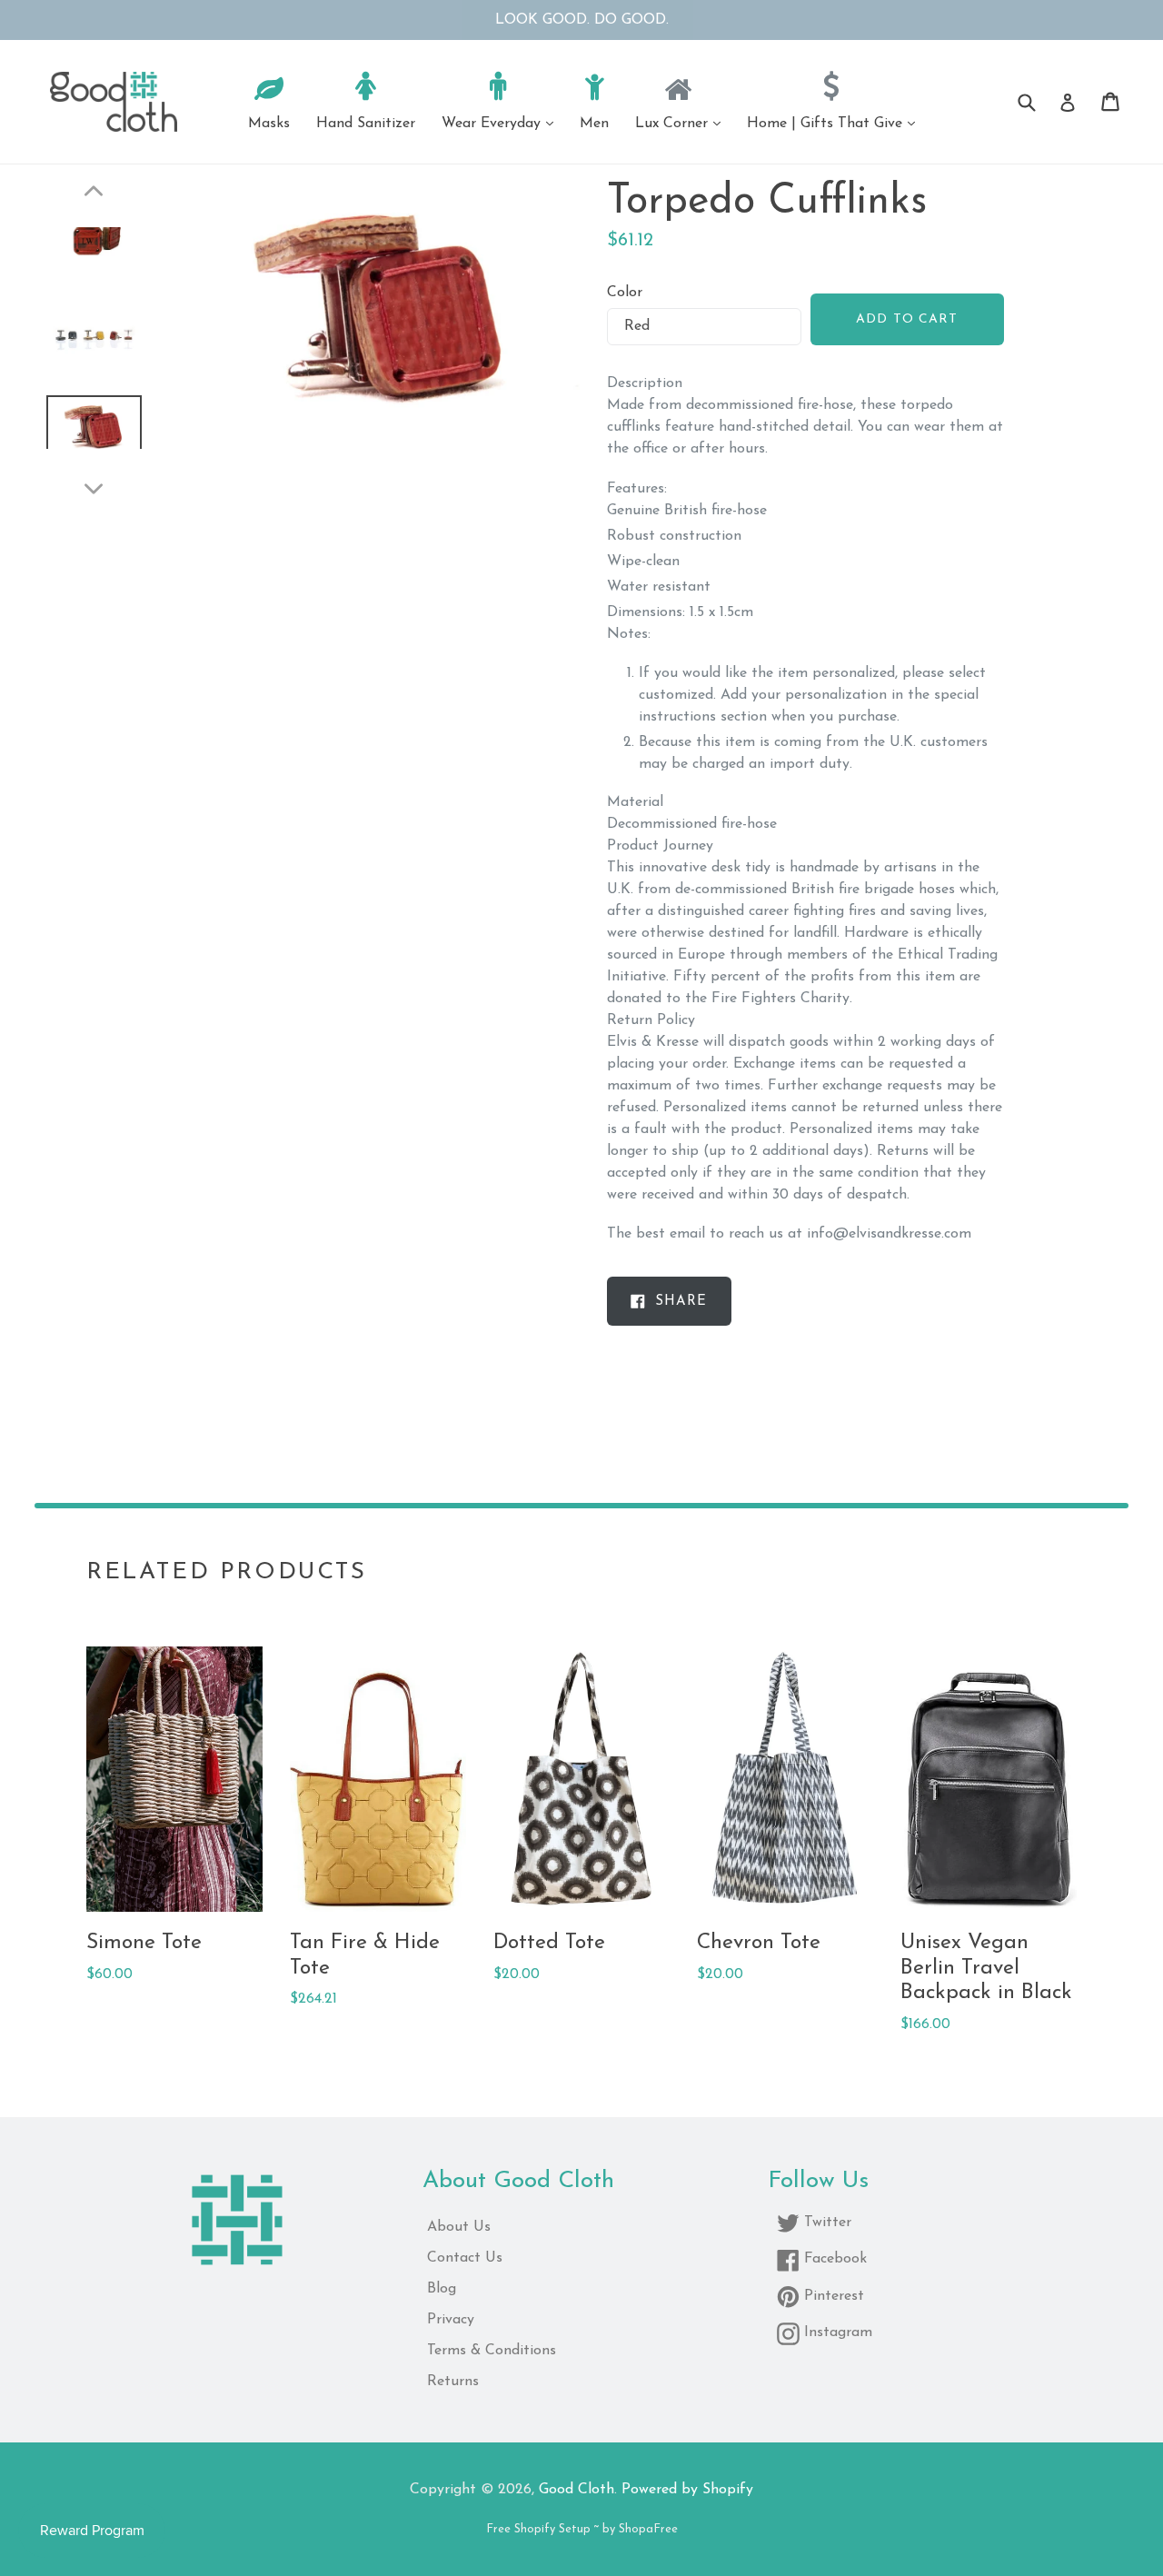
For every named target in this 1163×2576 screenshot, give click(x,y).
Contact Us (465, 2258)
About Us (459, 2227)
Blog (442, 2289)
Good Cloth (577, 2490)
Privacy (451, 2320)
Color (625, 293)
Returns (453, 2382)
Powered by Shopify (687, 2490)
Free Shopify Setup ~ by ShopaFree (582, 2529)
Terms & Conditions (492, 2351)
